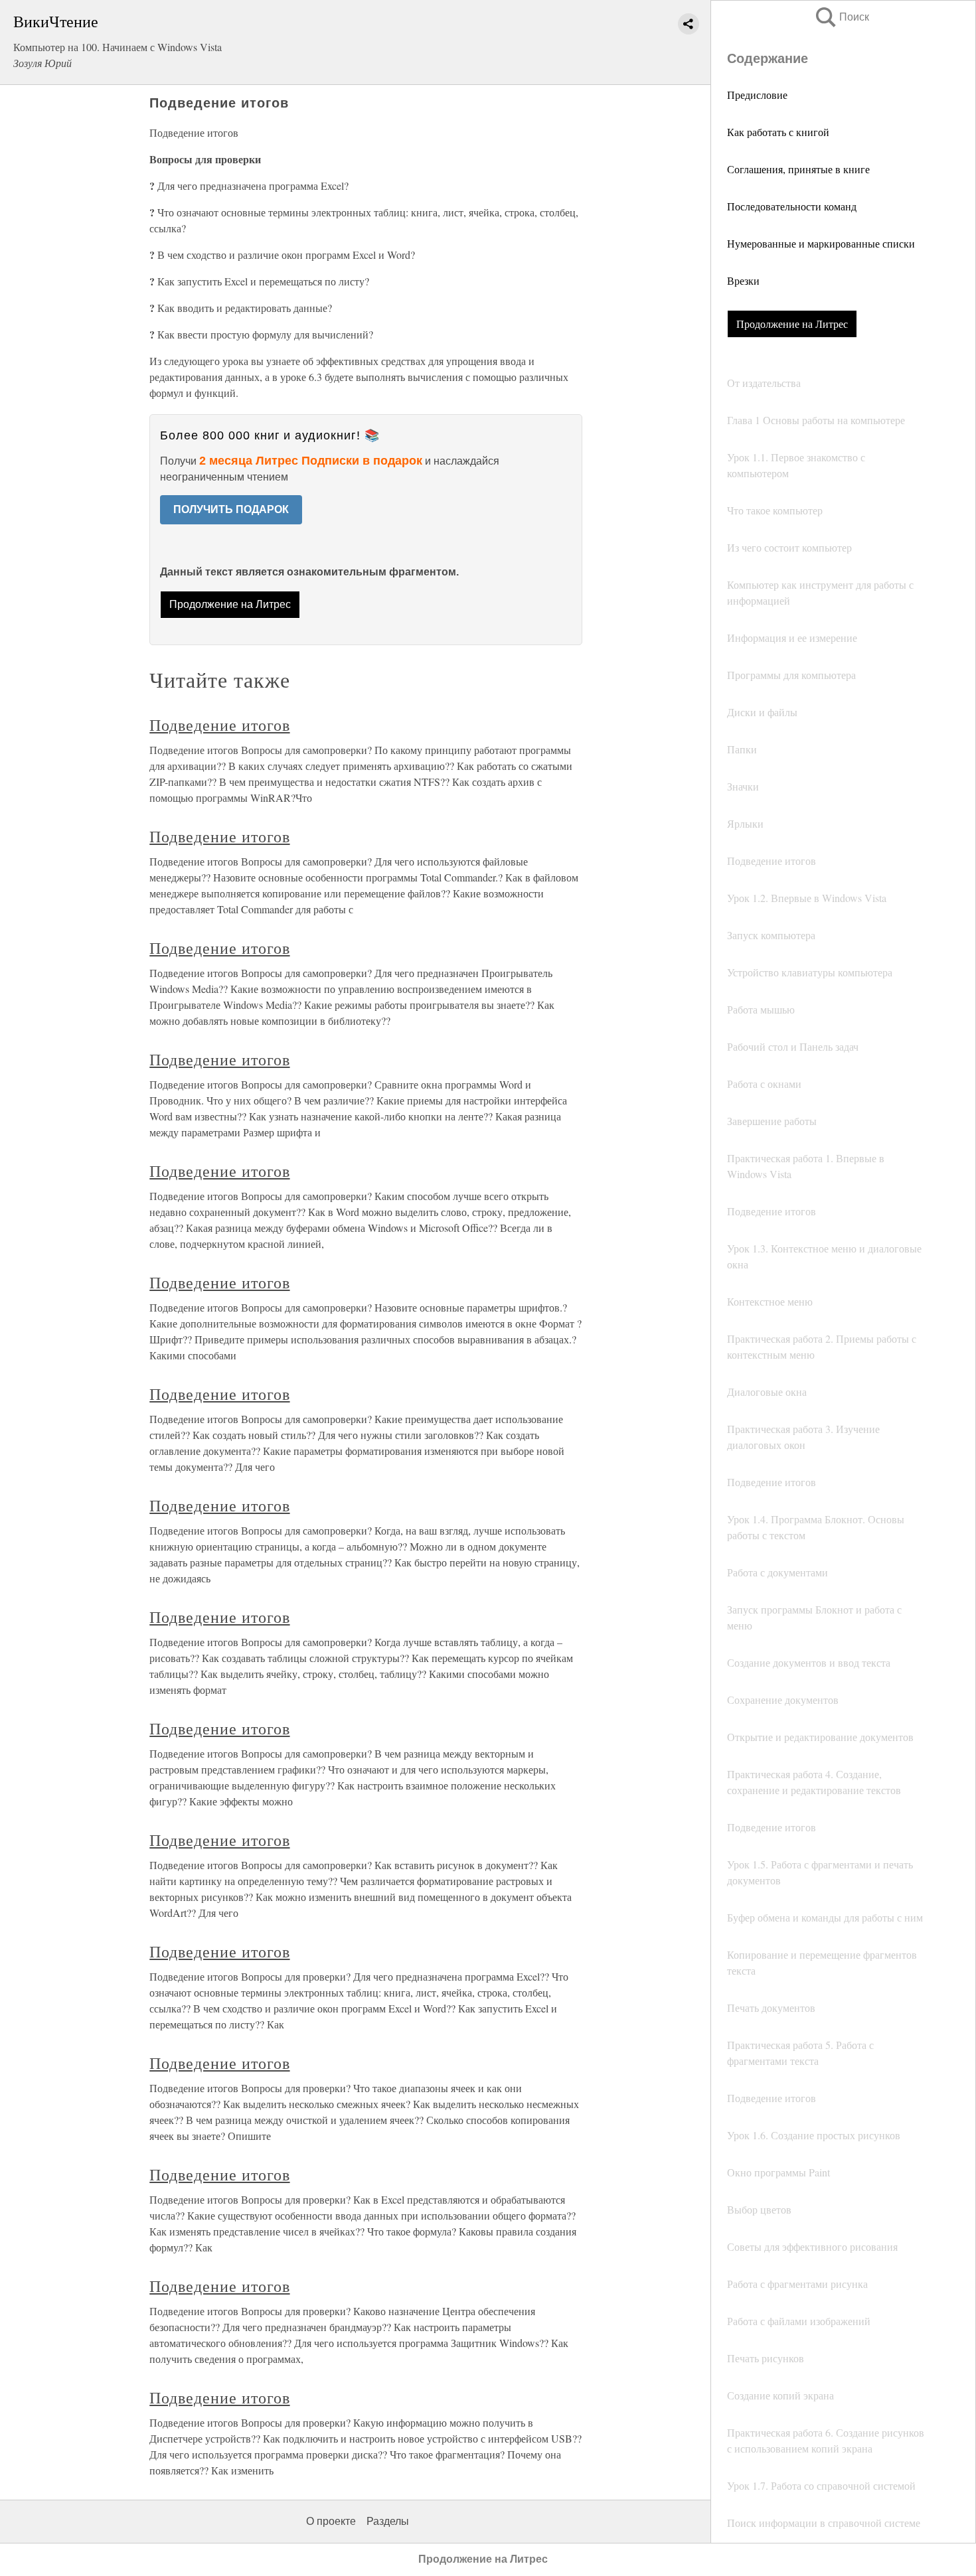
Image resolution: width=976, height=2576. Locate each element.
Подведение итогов (219, 725)
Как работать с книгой (778, 132)
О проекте (331, 2521)
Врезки (743, 280)
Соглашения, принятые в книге (798, 169)
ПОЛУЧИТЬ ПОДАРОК (231, 509)
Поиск (841, 17)
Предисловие (757, 95)
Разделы (388, 2521)
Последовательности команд (792, 206)
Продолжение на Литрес (792, 324)
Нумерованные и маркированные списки (821, 243)
